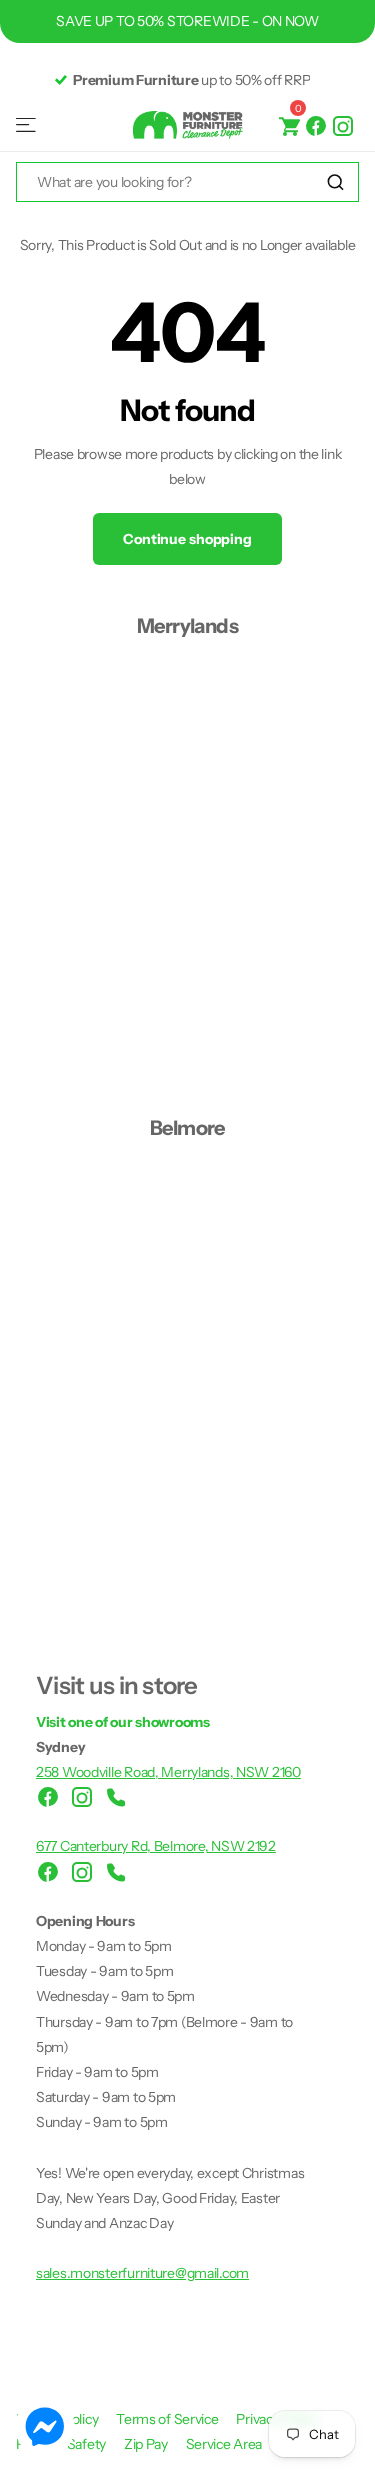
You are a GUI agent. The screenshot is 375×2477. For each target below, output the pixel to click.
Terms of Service (168, 2419)
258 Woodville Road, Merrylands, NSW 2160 (168, 1772)
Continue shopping (187, 539)
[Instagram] (343, 125)
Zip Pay (147, 2444)
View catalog (27, 125)
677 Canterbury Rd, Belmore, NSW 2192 (156, 1846)
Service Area (224, 2444)
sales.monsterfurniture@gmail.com (142, 2273)
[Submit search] (335, 182)
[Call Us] (116, 1797)
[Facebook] (316, 125)
